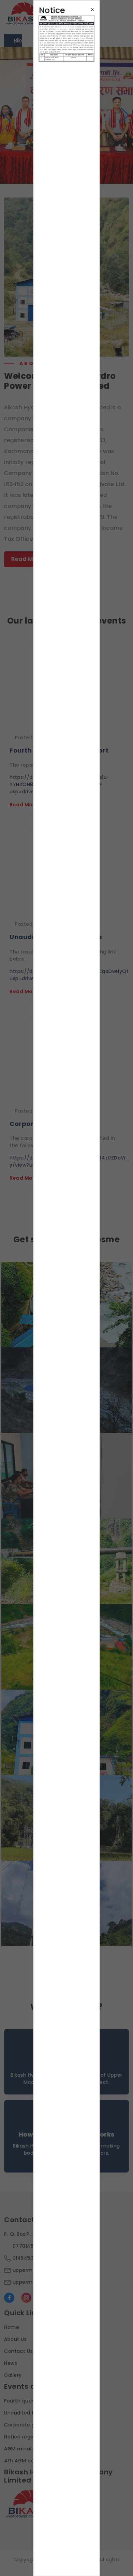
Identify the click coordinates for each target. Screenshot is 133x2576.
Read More (27, 559)
